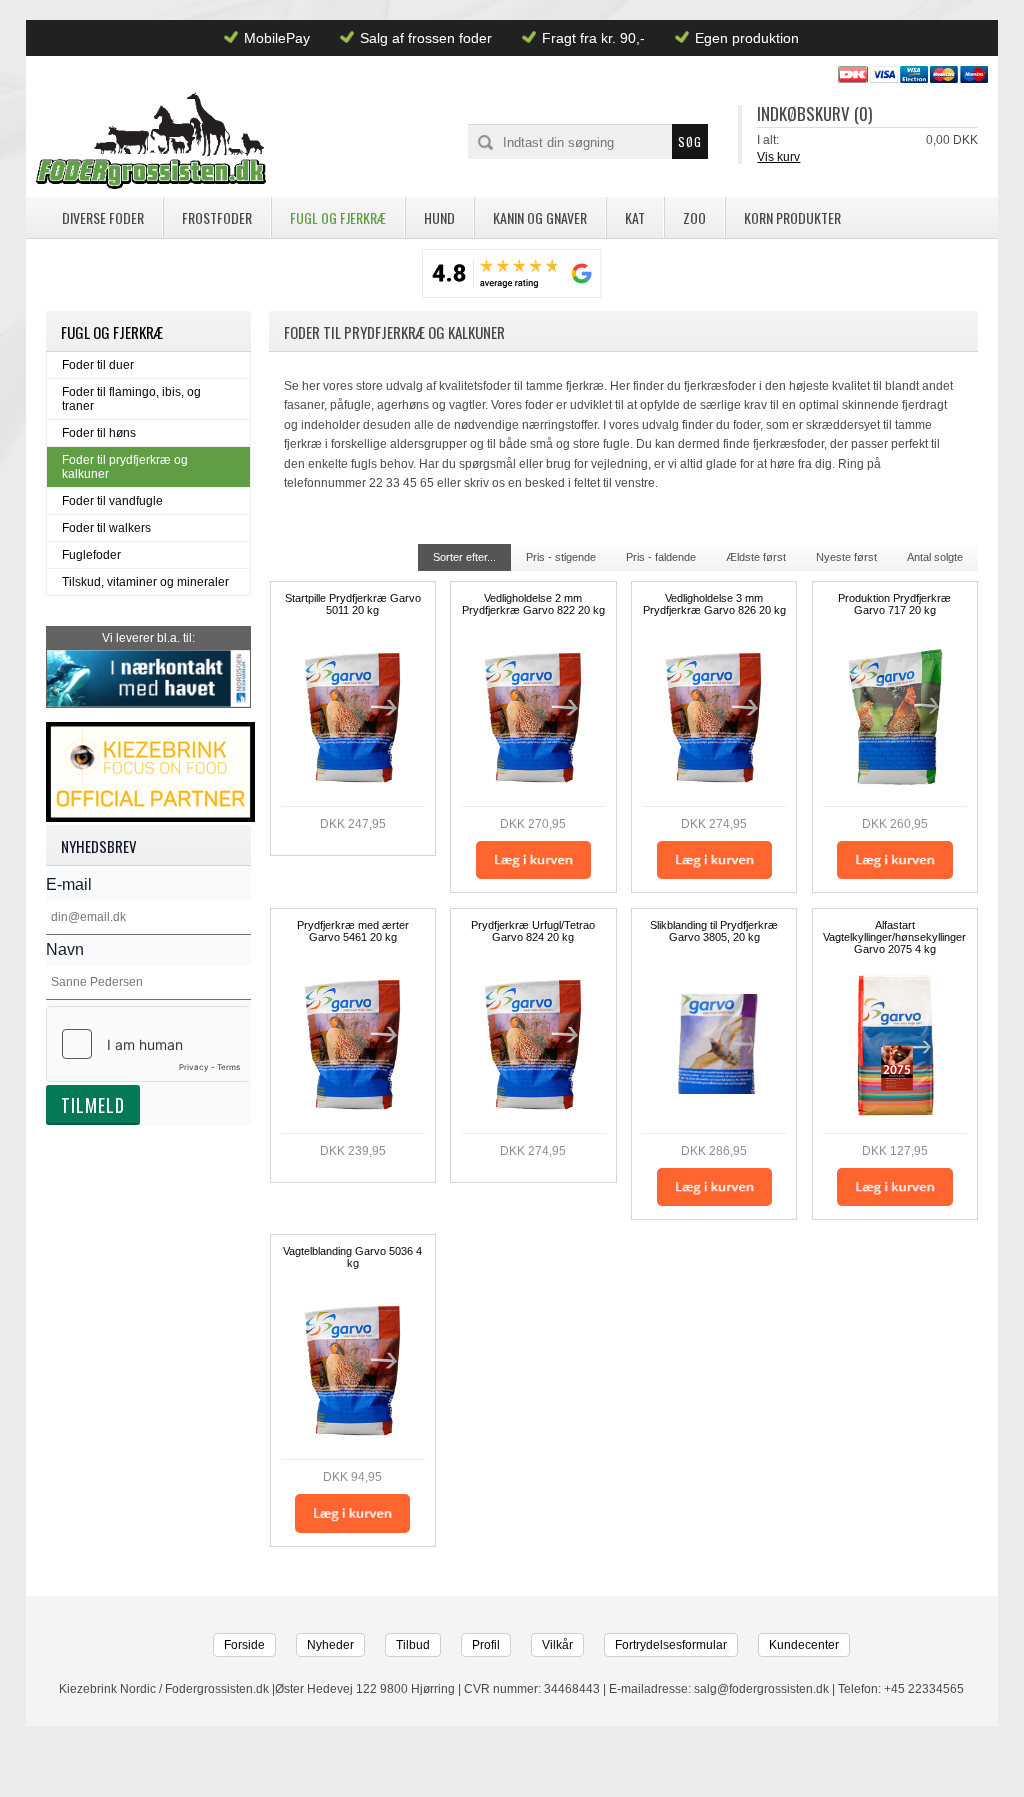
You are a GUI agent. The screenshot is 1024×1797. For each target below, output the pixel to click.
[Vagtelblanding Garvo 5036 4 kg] (353, 1370)
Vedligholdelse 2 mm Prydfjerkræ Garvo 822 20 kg (533, 604)
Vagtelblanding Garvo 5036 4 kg (352, 1257)
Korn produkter (792, 217)
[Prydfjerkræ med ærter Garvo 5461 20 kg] (353, 1044)
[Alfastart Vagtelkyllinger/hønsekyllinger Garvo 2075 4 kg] (895, 1044)
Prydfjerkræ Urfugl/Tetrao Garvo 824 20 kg (533, 931)
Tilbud (413, 1645)
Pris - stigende (561, 557)
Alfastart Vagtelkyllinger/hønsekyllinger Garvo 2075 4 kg (894, 937)
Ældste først (756, 557)
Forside (244, 1645)
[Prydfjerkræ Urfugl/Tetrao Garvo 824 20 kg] (533, 1044)
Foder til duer (98, 365)
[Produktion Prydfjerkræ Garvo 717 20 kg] (895, 717)
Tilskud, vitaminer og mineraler (145, 582)
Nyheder (330, 1645)
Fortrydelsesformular (671, 1645)
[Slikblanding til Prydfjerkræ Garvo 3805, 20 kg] (714, 1044)
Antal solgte (935, 557)
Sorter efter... (464, 557)
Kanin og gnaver (540, 217)
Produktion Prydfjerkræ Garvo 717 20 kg (894, 604)
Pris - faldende (661, 557)
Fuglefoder (91, 555)
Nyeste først (846, 557)
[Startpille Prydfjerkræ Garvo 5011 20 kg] (353, 717)
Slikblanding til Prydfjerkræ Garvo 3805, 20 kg (714, 931)
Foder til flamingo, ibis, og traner (131, 399)
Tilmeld (93, 1105)
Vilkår (557, 1645)
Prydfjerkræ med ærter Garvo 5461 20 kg (353, 931)
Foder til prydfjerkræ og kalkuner (125, 467)
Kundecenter (804, 1645)
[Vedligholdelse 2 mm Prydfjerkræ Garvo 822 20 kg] (533, 717)
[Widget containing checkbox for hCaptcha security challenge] (148, 1044)
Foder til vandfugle (112, 501)
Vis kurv (778, 157)
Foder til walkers (106, 528)
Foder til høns (99, 433)
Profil (486, 1645)
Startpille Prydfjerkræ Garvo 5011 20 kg (353, 604)
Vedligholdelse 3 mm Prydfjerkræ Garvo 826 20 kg (714, 604)
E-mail (69, 884)
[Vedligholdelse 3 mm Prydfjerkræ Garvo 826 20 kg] (714, 717)
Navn (65, 949)
